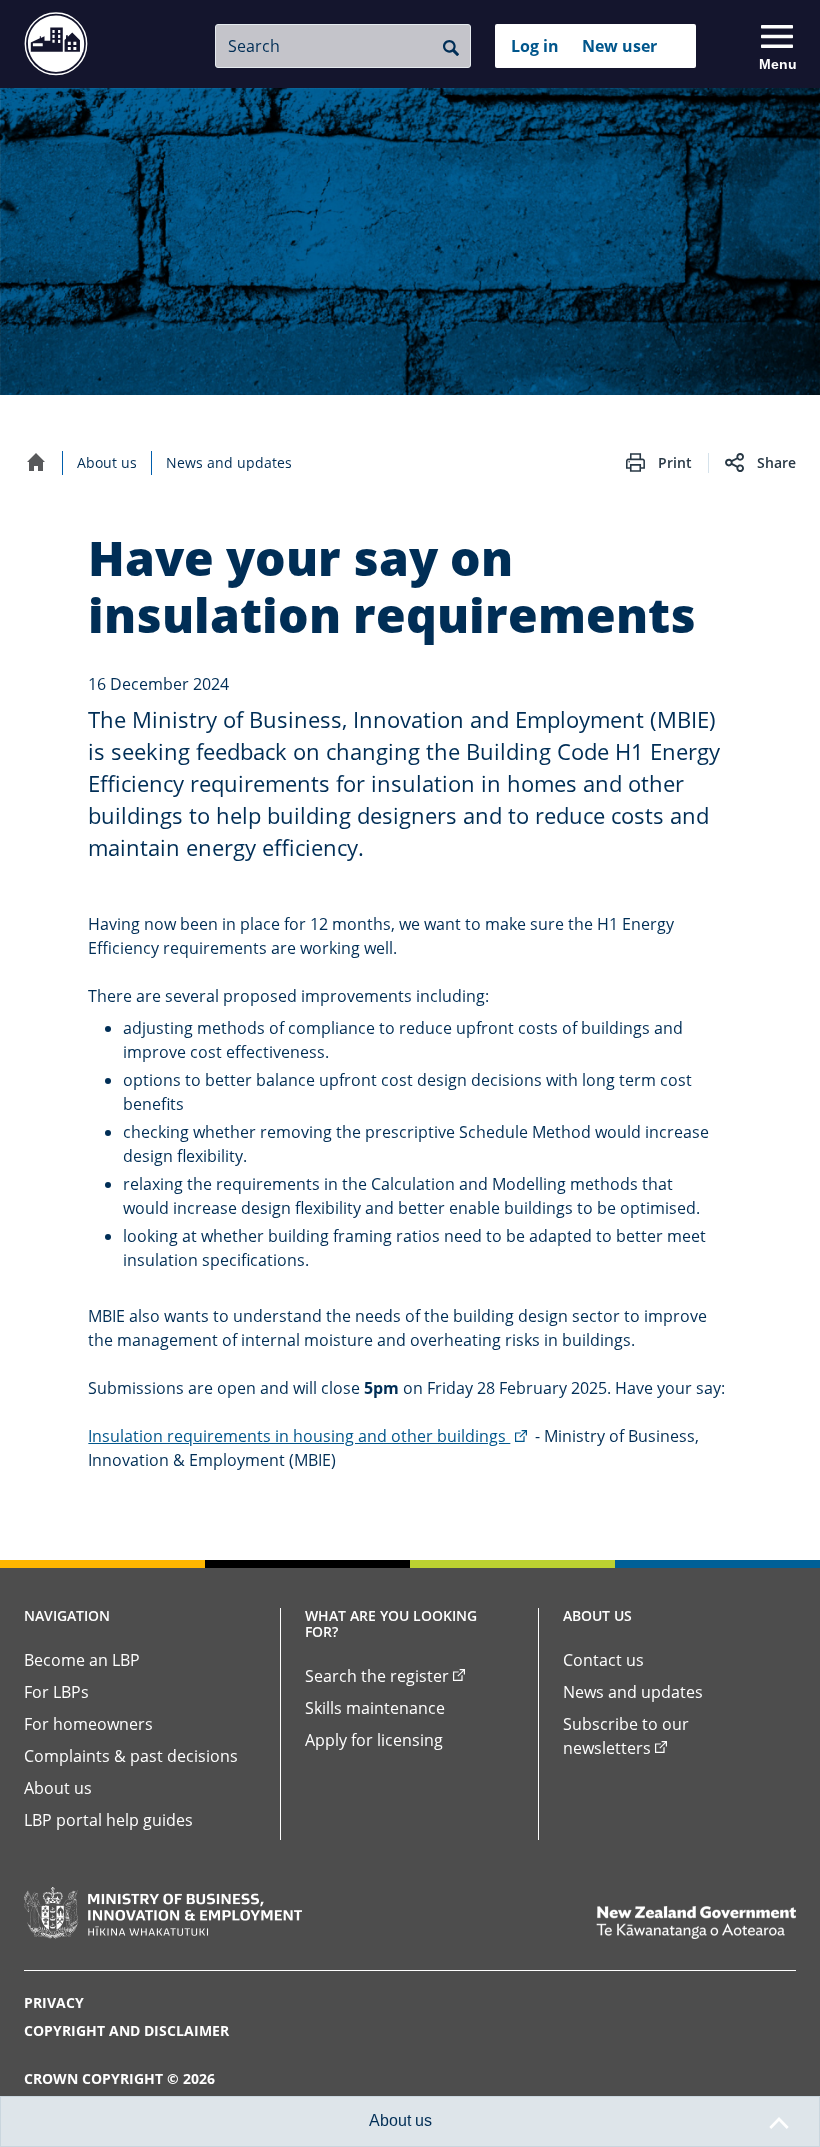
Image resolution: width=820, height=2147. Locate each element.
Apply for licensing (374, 1740)
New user (619, 46)
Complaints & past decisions (131, 1756)
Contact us (603, 1660)
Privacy (54, 2002)
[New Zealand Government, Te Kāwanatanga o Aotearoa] (696, 1922)
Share (776, 462)
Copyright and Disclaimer (126, 2030)
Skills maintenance (375, 1708)
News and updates (229, 462)
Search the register (377, 1676)
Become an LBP (82, 1660)
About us (107, 462)
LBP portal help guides (108, 1820)
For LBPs (56, 1692)
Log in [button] (535, 46)
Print (675, 462)
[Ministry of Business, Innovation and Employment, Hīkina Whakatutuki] (163, 1913)
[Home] (36, 462)
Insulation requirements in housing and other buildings (309, 1436)
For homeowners (88, 1724)
